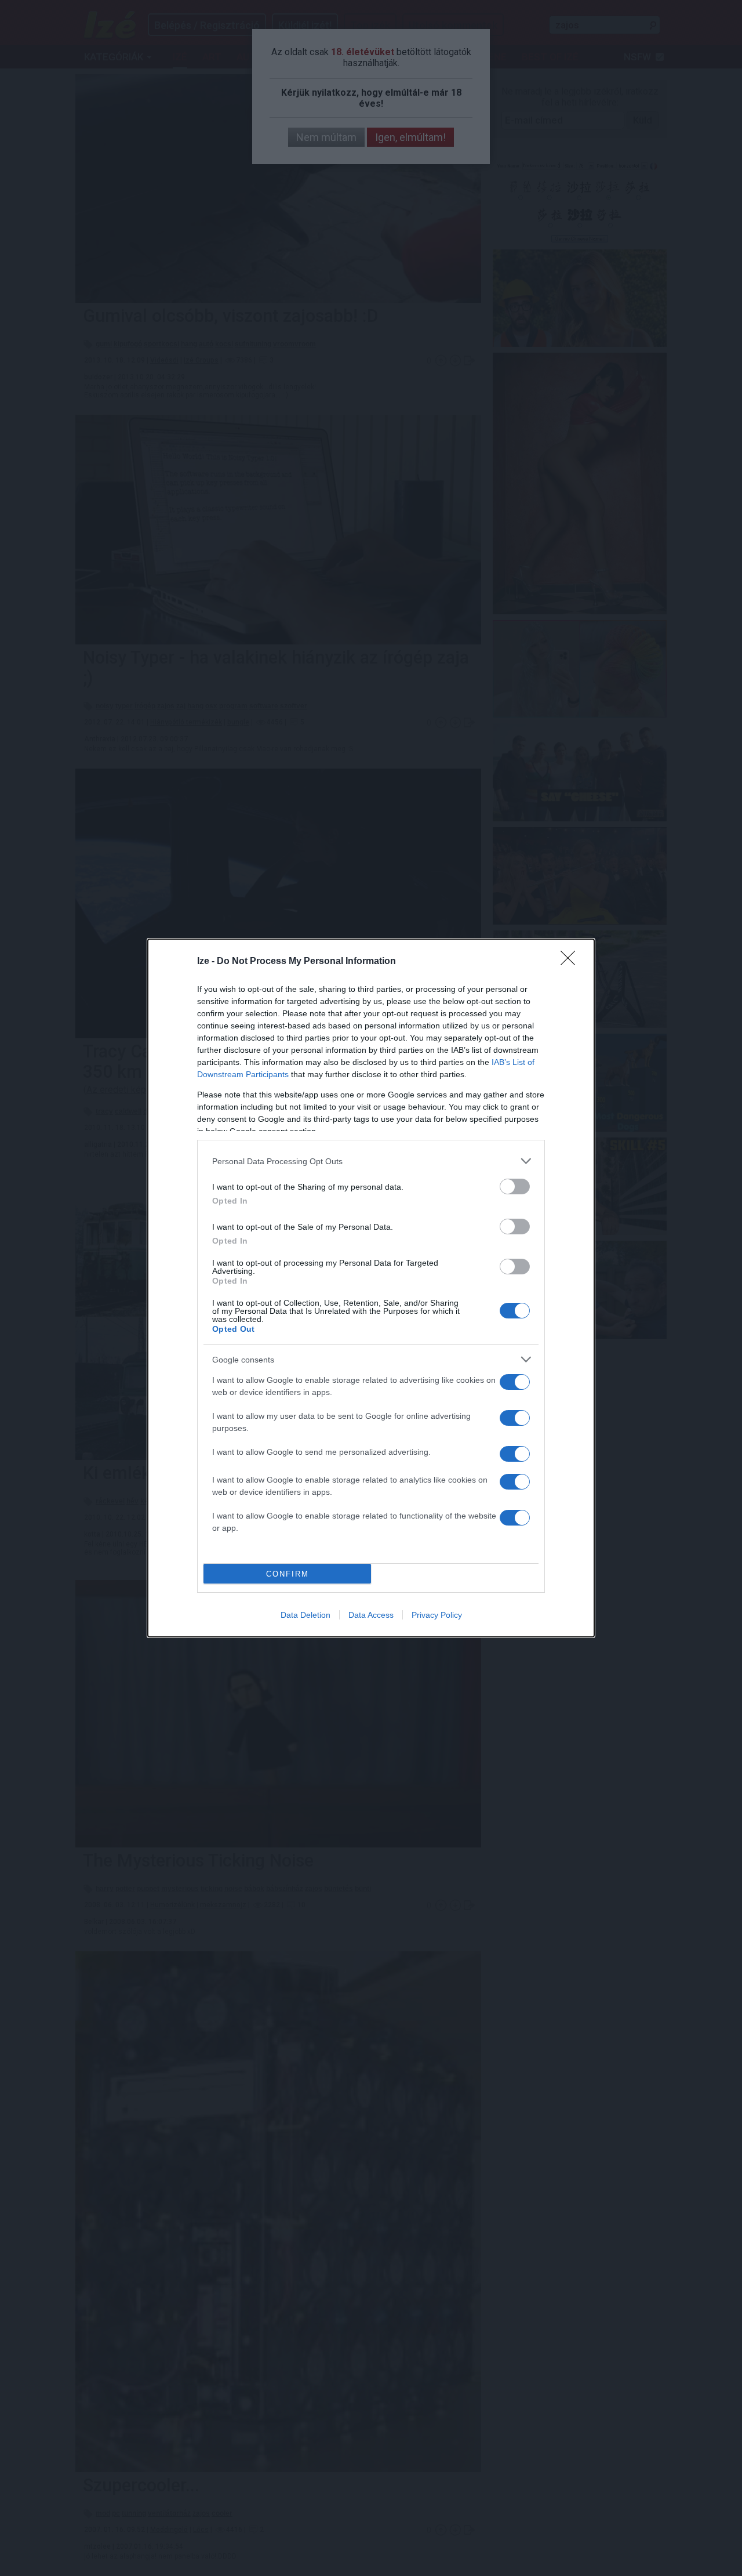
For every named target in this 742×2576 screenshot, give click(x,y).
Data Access (371, 1615)
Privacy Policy (437, 1615)
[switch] (515, 1186)
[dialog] (371, 1288)
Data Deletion (305, 1615)
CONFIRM (288, 1574)
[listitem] (371, 1161)
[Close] (572, 962)
